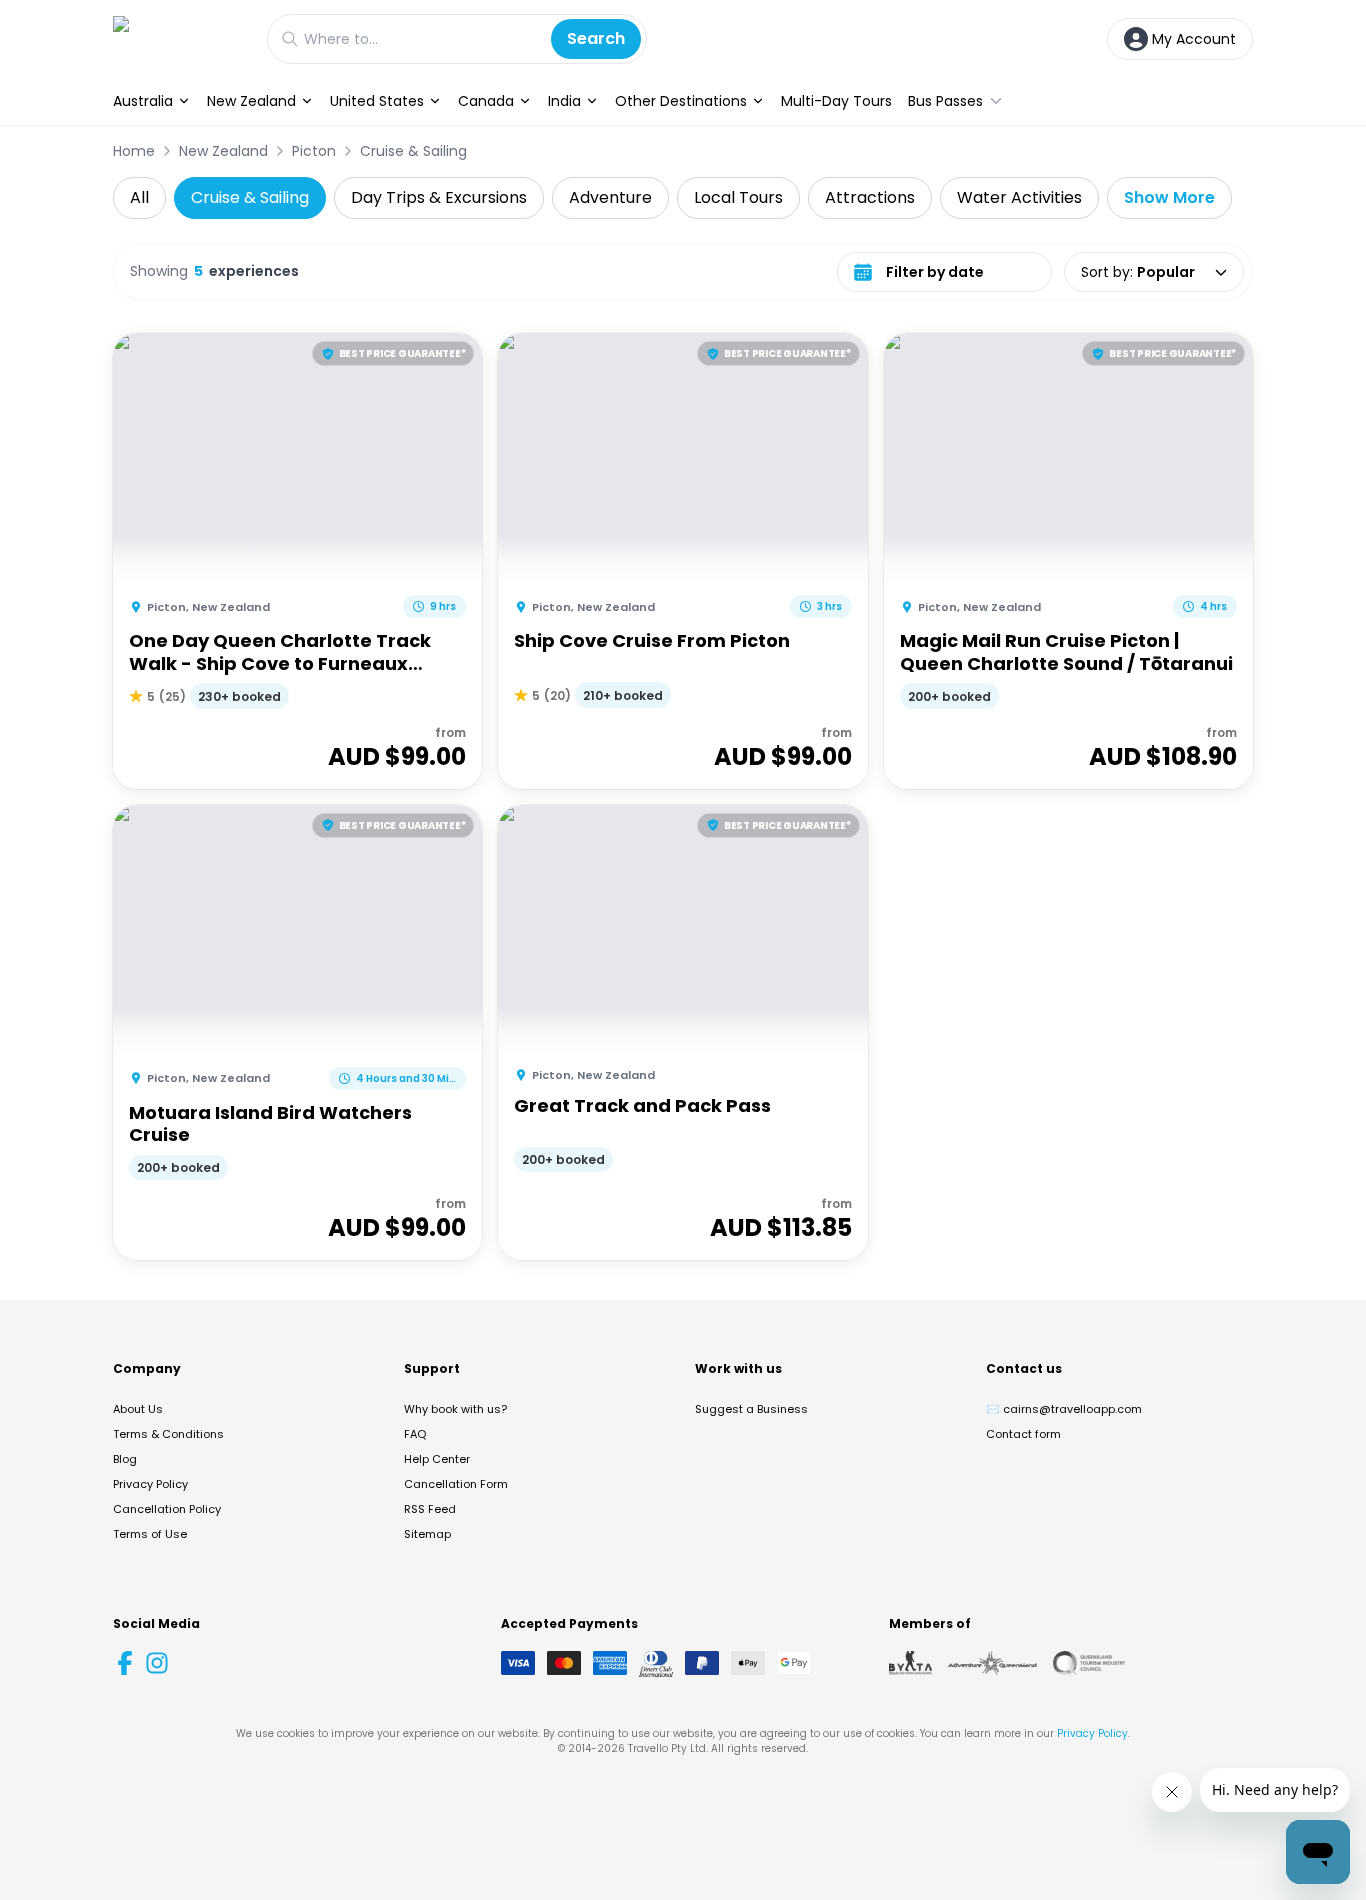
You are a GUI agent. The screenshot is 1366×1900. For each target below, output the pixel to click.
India (564, 101)
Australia (143, 101)
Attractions (870, 197)
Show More (1169, 197)
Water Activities (1019, 197)
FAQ (415, 1434)
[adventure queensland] (992, 1663)
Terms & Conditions (168, 1434)
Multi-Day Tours (836, 101)
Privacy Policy (150, 1484)
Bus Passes (945, 101)
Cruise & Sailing (413, 151)
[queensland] (1089, 1663)
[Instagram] (157, 1663)
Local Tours (738, 197)
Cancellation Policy (167, 1509)
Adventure (610, 197)
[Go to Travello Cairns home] (180, 38)
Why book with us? (455, 1409)
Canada (486, 101)
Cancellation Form (456, 1484)
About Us (138, 1409)
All (139, 197)
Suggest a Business (751, 1409)
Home (134, 151)
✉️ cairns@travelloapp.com (1064, 1409)
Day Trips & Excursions (439, 197)
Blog (125, 1459)
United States (377, 101)
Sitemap (427, 1534)
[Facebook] (125, 1663)
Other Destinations (681, 101)
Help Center (437, 1459)
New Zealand (251, 101)
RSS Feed (430, 1509)
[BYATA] (910, 1663)
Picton (314, 151)
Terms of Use (150, 1534)
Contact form (1023, 1434)
